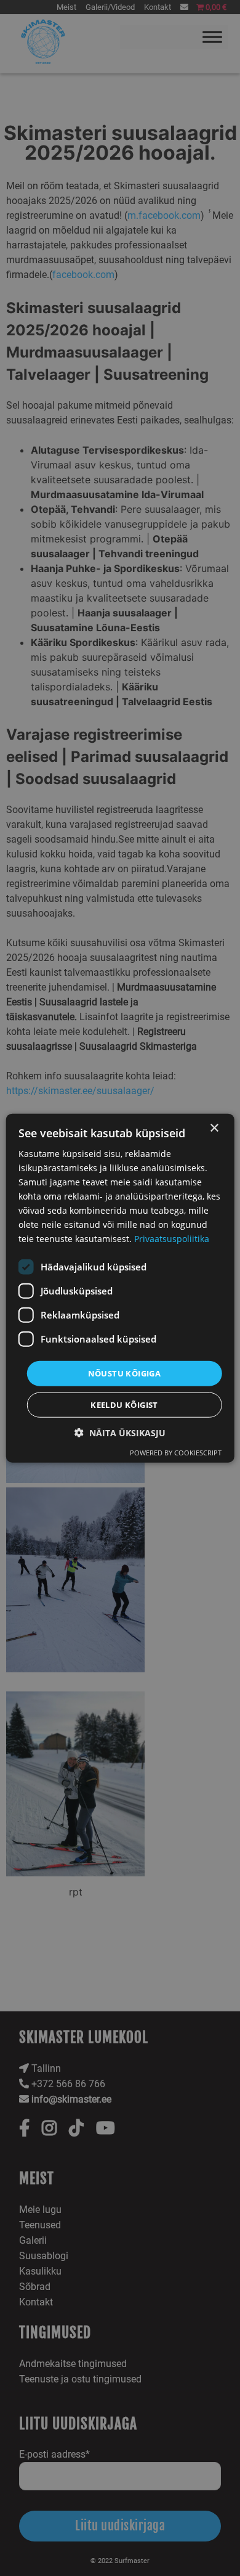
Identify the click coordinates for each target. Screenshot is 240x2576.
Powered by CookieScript (176, 1453)
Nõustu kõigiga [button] (125, 1373)
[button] (120, 1433)
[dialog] (120, 1288)
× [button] (214, 1128)
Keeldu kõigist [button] (124, 1405)
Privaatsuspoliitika (172, 1239)
